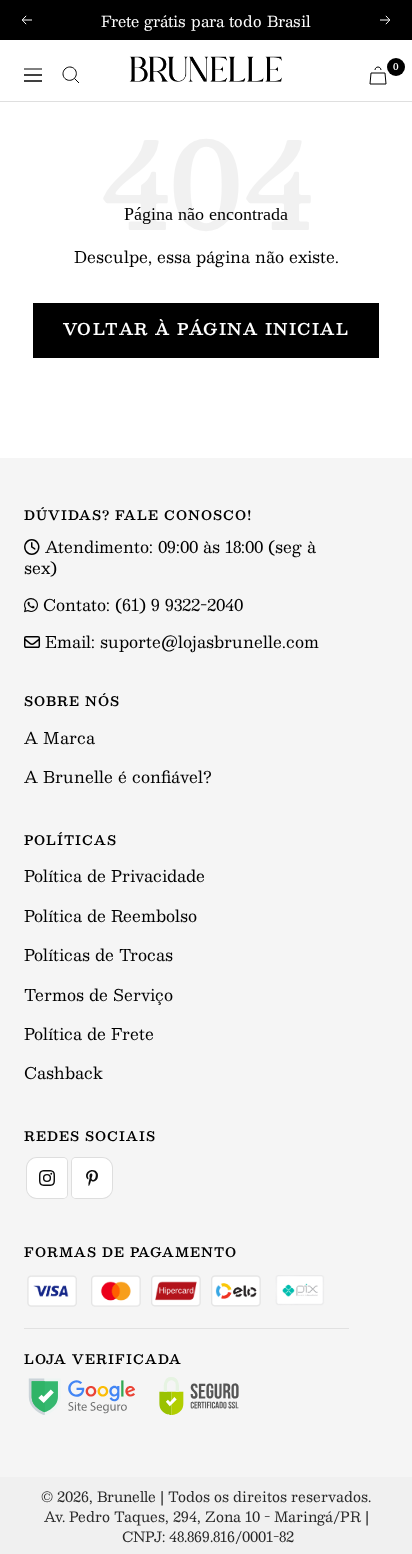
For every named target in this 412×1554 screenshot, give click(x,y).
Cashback (63, 1072)
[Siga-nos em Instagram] (47, 1178)
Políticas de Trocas (98, 954)
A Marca (59, 737)
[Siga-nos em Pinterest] (92, 1178)
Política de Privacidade (114, 875)
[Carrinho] (378, 75)
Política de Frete (89, 1033)
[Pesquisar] (71, 75)
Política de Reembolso (110, 915)
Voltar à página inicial (206, 328)
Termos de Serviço (98, 994)
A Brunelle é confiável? (118, 776)
